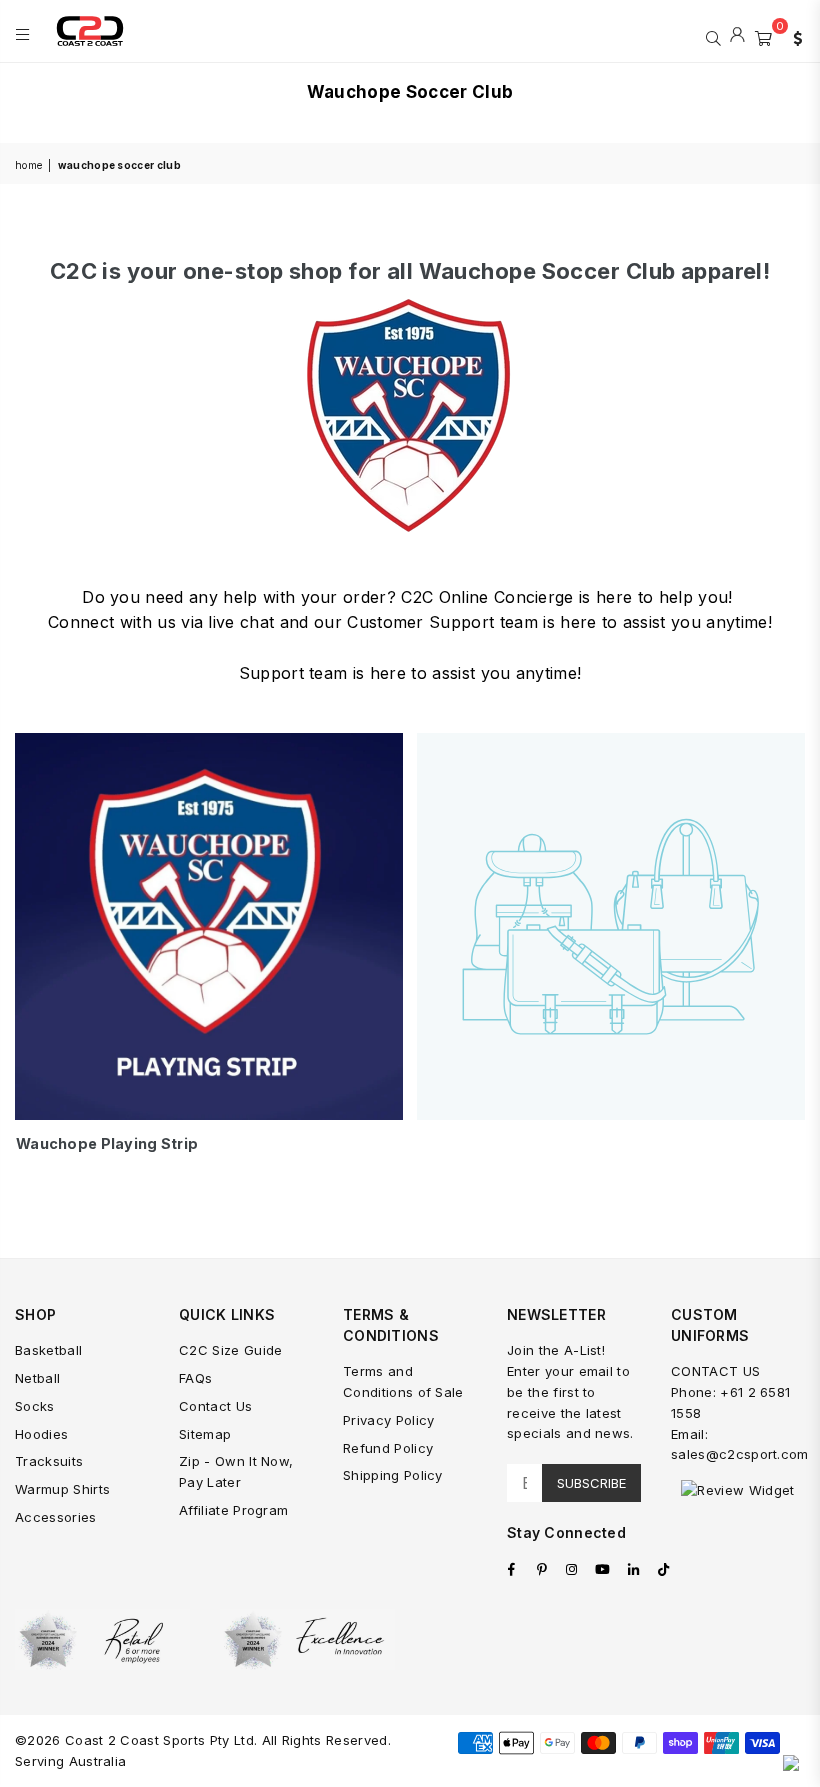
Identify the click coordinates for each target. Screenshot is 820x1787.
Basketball (48, 1350)
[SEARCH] (713, 36)
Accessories (56, 1517)
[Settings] (793, 36)
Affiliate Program (233, 1510)
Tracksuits (49, 1461)
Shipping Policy (393, 1475)
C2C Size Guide (230, 1350)
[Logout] (737, 36)
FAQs (195, 1378)
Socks (35, 1406)
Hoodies (41, 1434)
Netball (37, 1378)
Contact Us (215, 1406)
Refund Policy (388, 1448)
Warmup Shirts (62, 1489)
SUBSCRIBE (591, 1483)
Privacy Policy (388, 1420)
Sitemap (205, 1434)
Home (28, 165)
